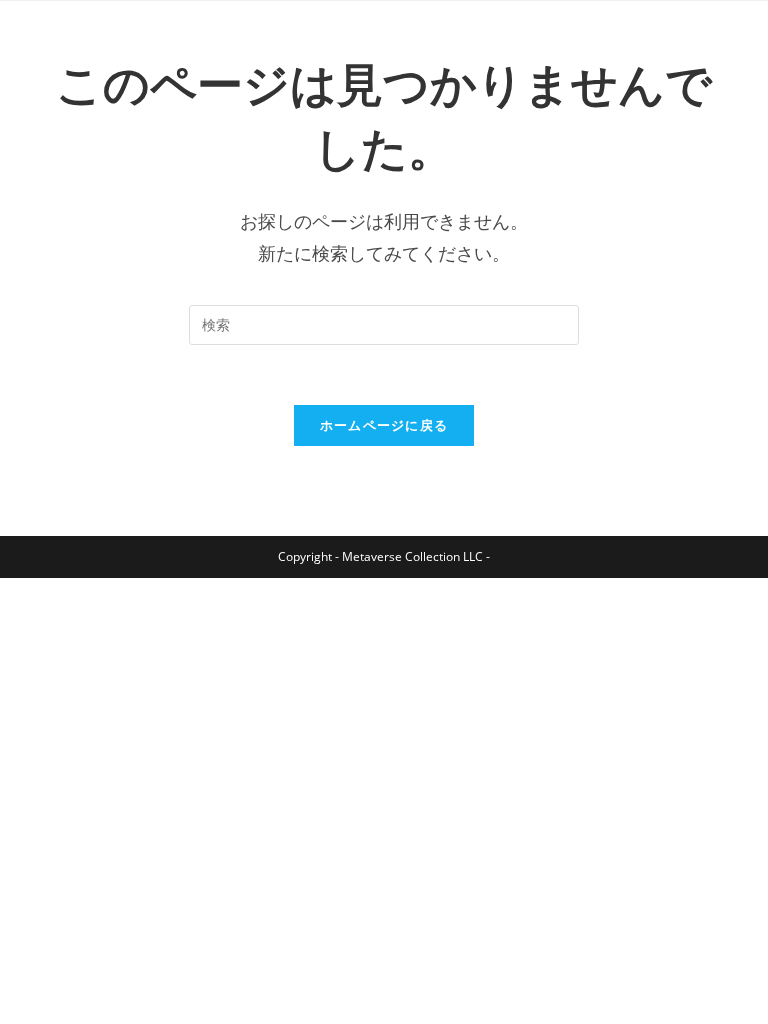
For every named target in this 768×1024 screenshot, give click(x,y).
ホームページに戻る (384, 425)
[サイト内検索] (384, 322)
